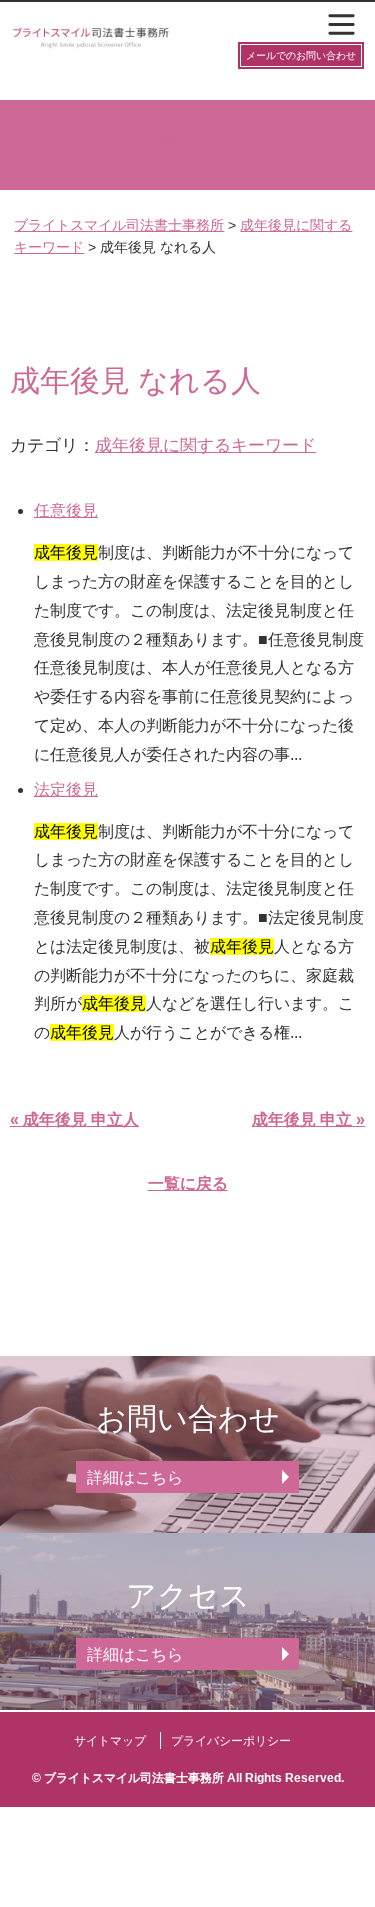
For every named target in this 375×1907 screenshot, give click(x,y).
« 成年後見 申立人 (74, 1119)
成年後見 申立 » (308, 1119)
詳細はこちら (135, 1477)
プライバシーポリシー (231, 1741)
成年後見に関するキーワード (205, 445)
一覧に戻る (188, 1183)
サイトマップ (110, 1741)
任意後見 (66, 510)
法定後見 (66, 789)
